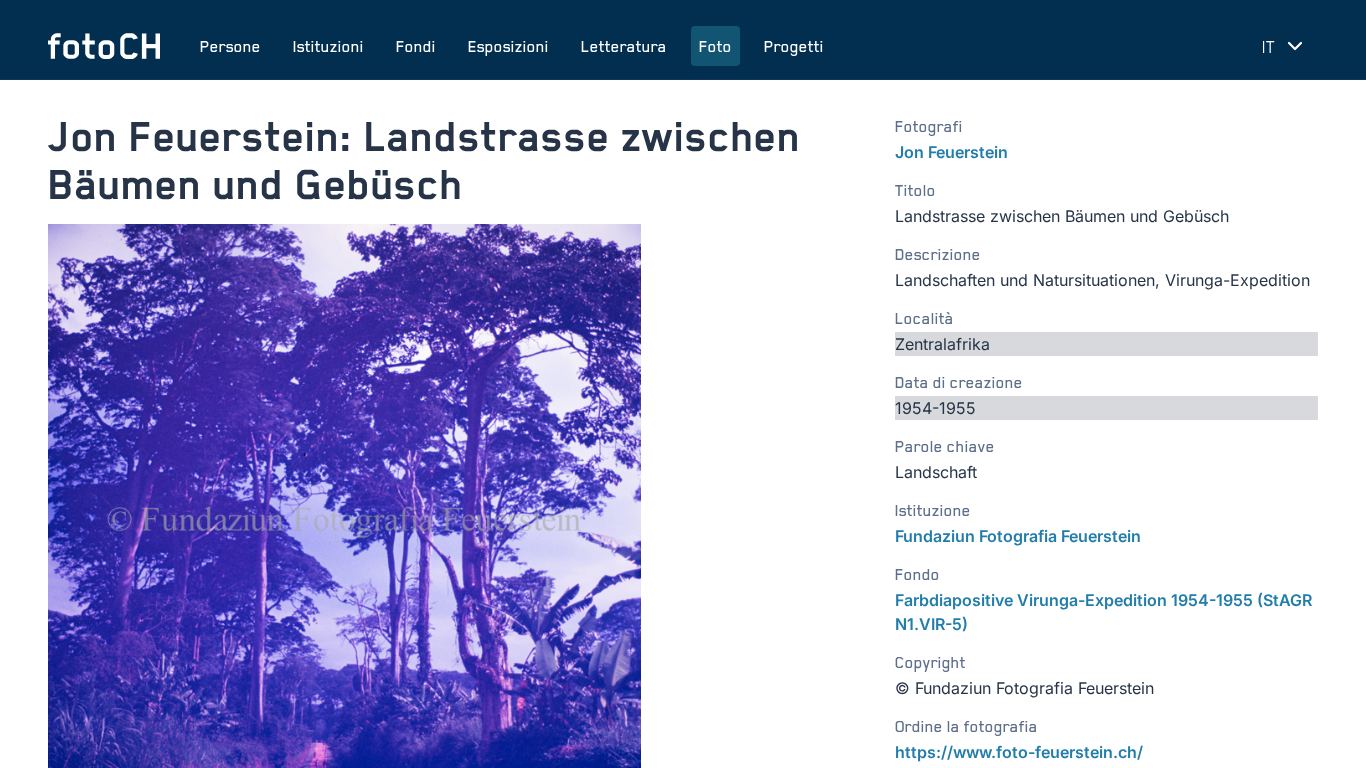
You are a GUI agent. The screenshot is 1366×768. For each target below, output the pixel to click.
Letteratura (624, 46)
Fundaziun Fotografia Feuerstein (1018, 536)
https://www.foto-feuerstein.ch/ (1019, 752)
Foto (715, 46)
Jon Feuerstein (951, 152)
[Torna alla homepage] (104, 46)
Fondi (416, 46)
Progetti (794, 46)
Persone (230, 46)
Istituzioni (328, 46)
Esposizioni (508, 46)
